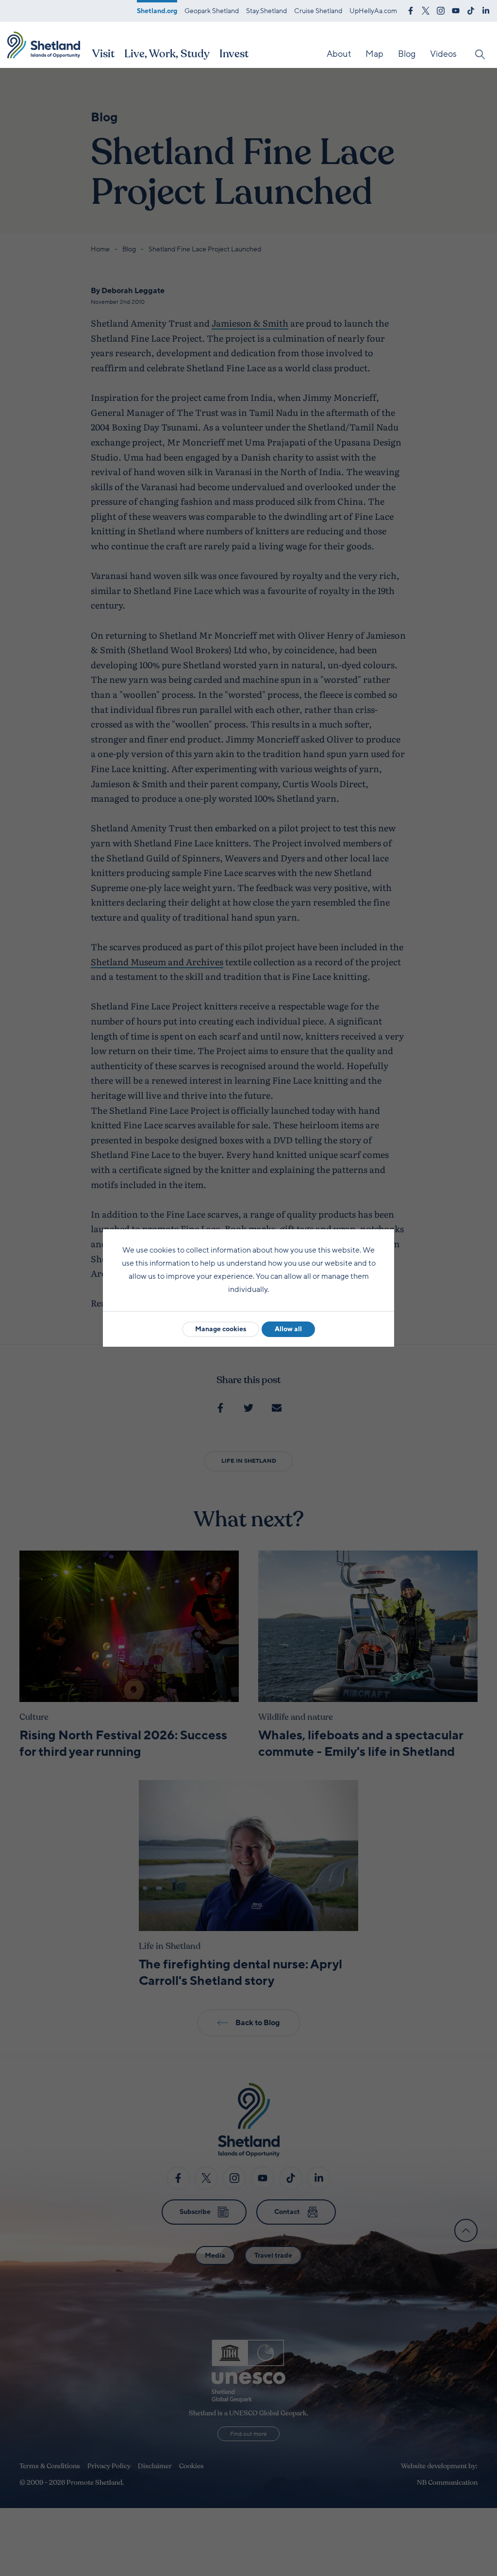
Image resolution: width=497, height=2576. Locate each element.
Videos (443, 54)
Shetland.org (157, 11)
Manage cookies (221, 1329)
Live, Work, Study (167, 54)
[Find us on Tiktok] (471, 10)
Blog (407, 54)
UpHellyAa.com (373, 11)
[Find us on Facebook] (411, 10)
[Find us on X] (426, 10)
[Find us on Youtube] (456, 10)
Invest (234, 54)
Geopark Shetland (212, 11)
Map (374, 54)
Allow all (288, 1329)
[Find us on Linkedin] (486, 10)
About (339, 54)
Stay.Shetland (266, 11)
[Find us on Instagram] (441, 10)
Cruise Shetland (318, 11)
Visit (103, 54)
